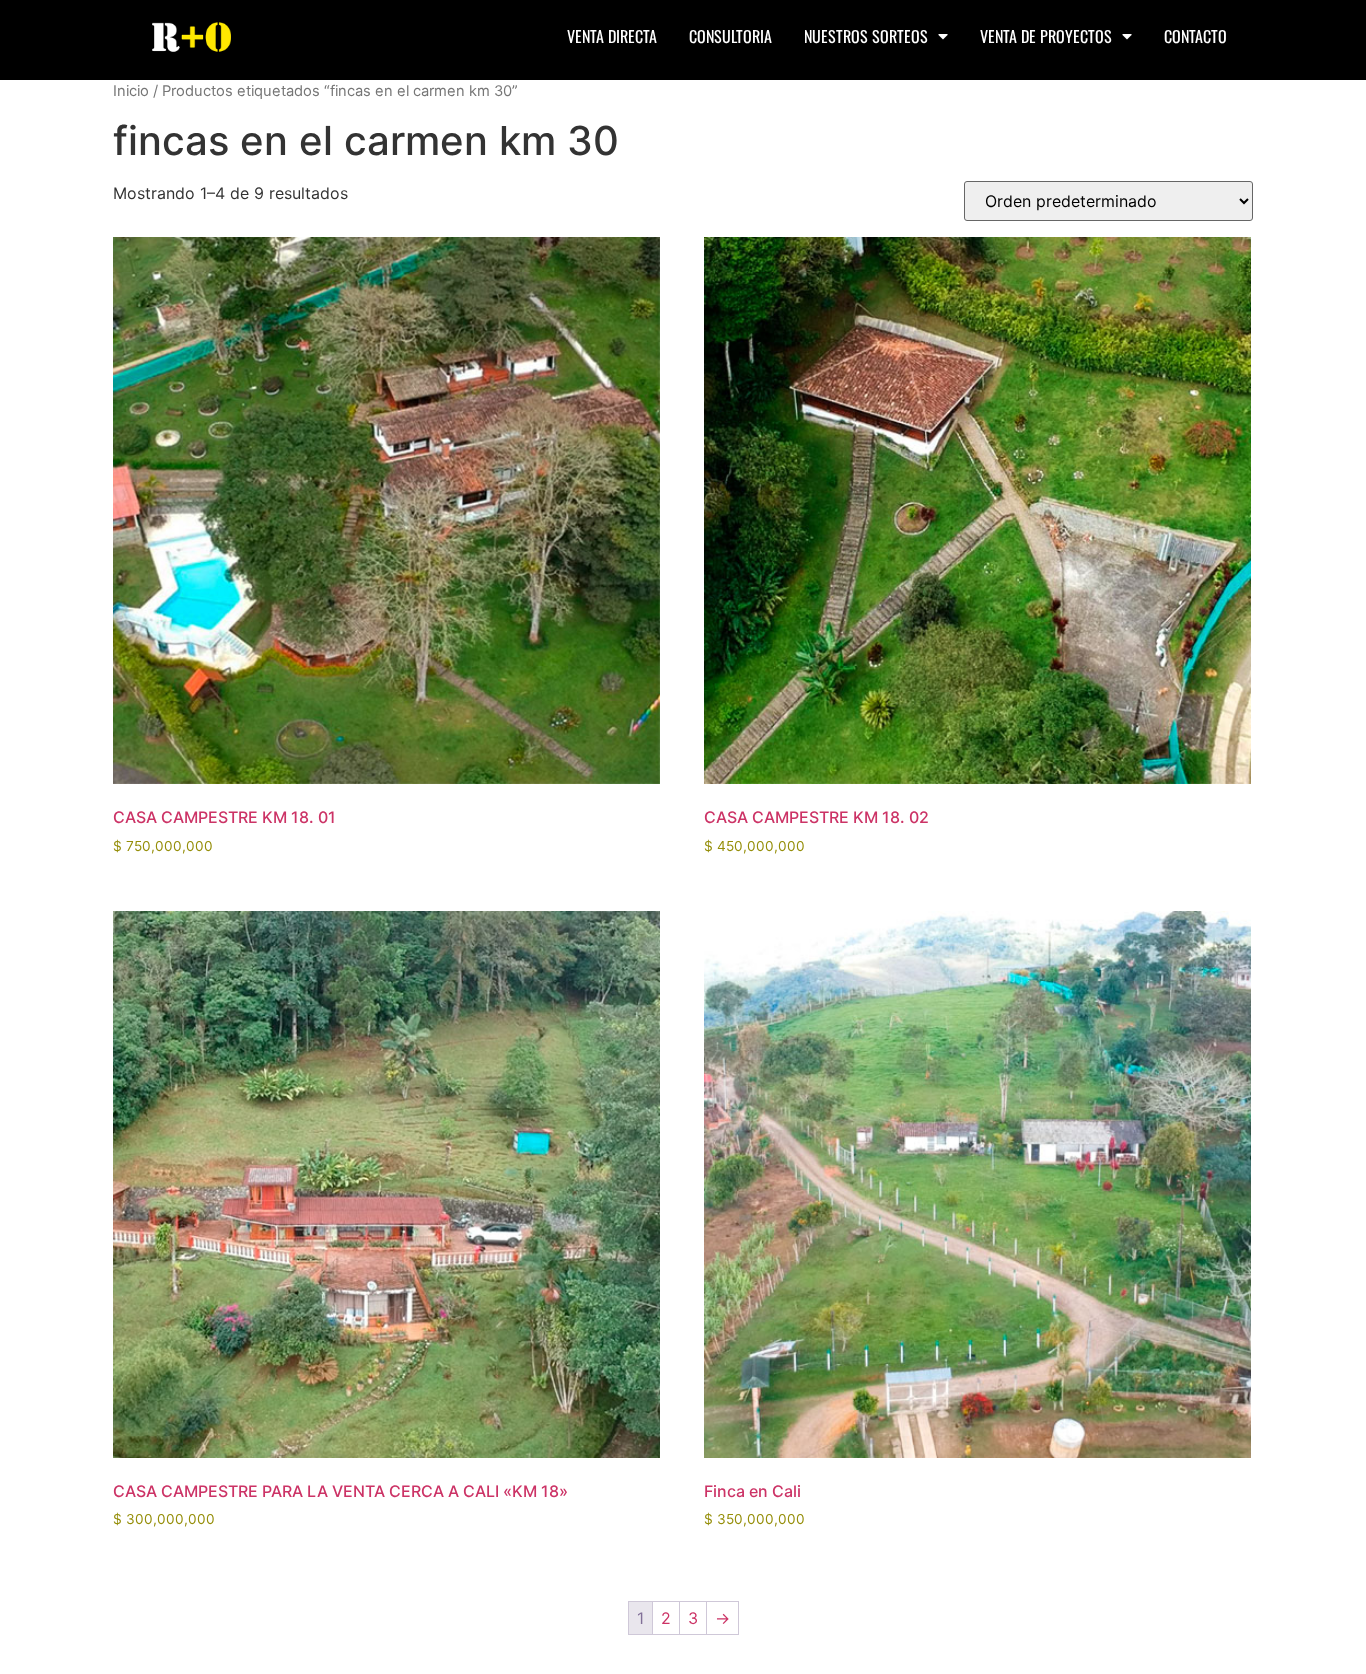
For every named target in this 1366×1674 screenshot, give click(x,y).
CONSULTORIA (730, 36)
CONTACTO (1195, 36)
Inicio (131, 91)
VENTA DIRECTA (612, 36)
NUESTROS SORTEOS (866, 36)
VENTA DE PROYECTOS (1046, 36)
